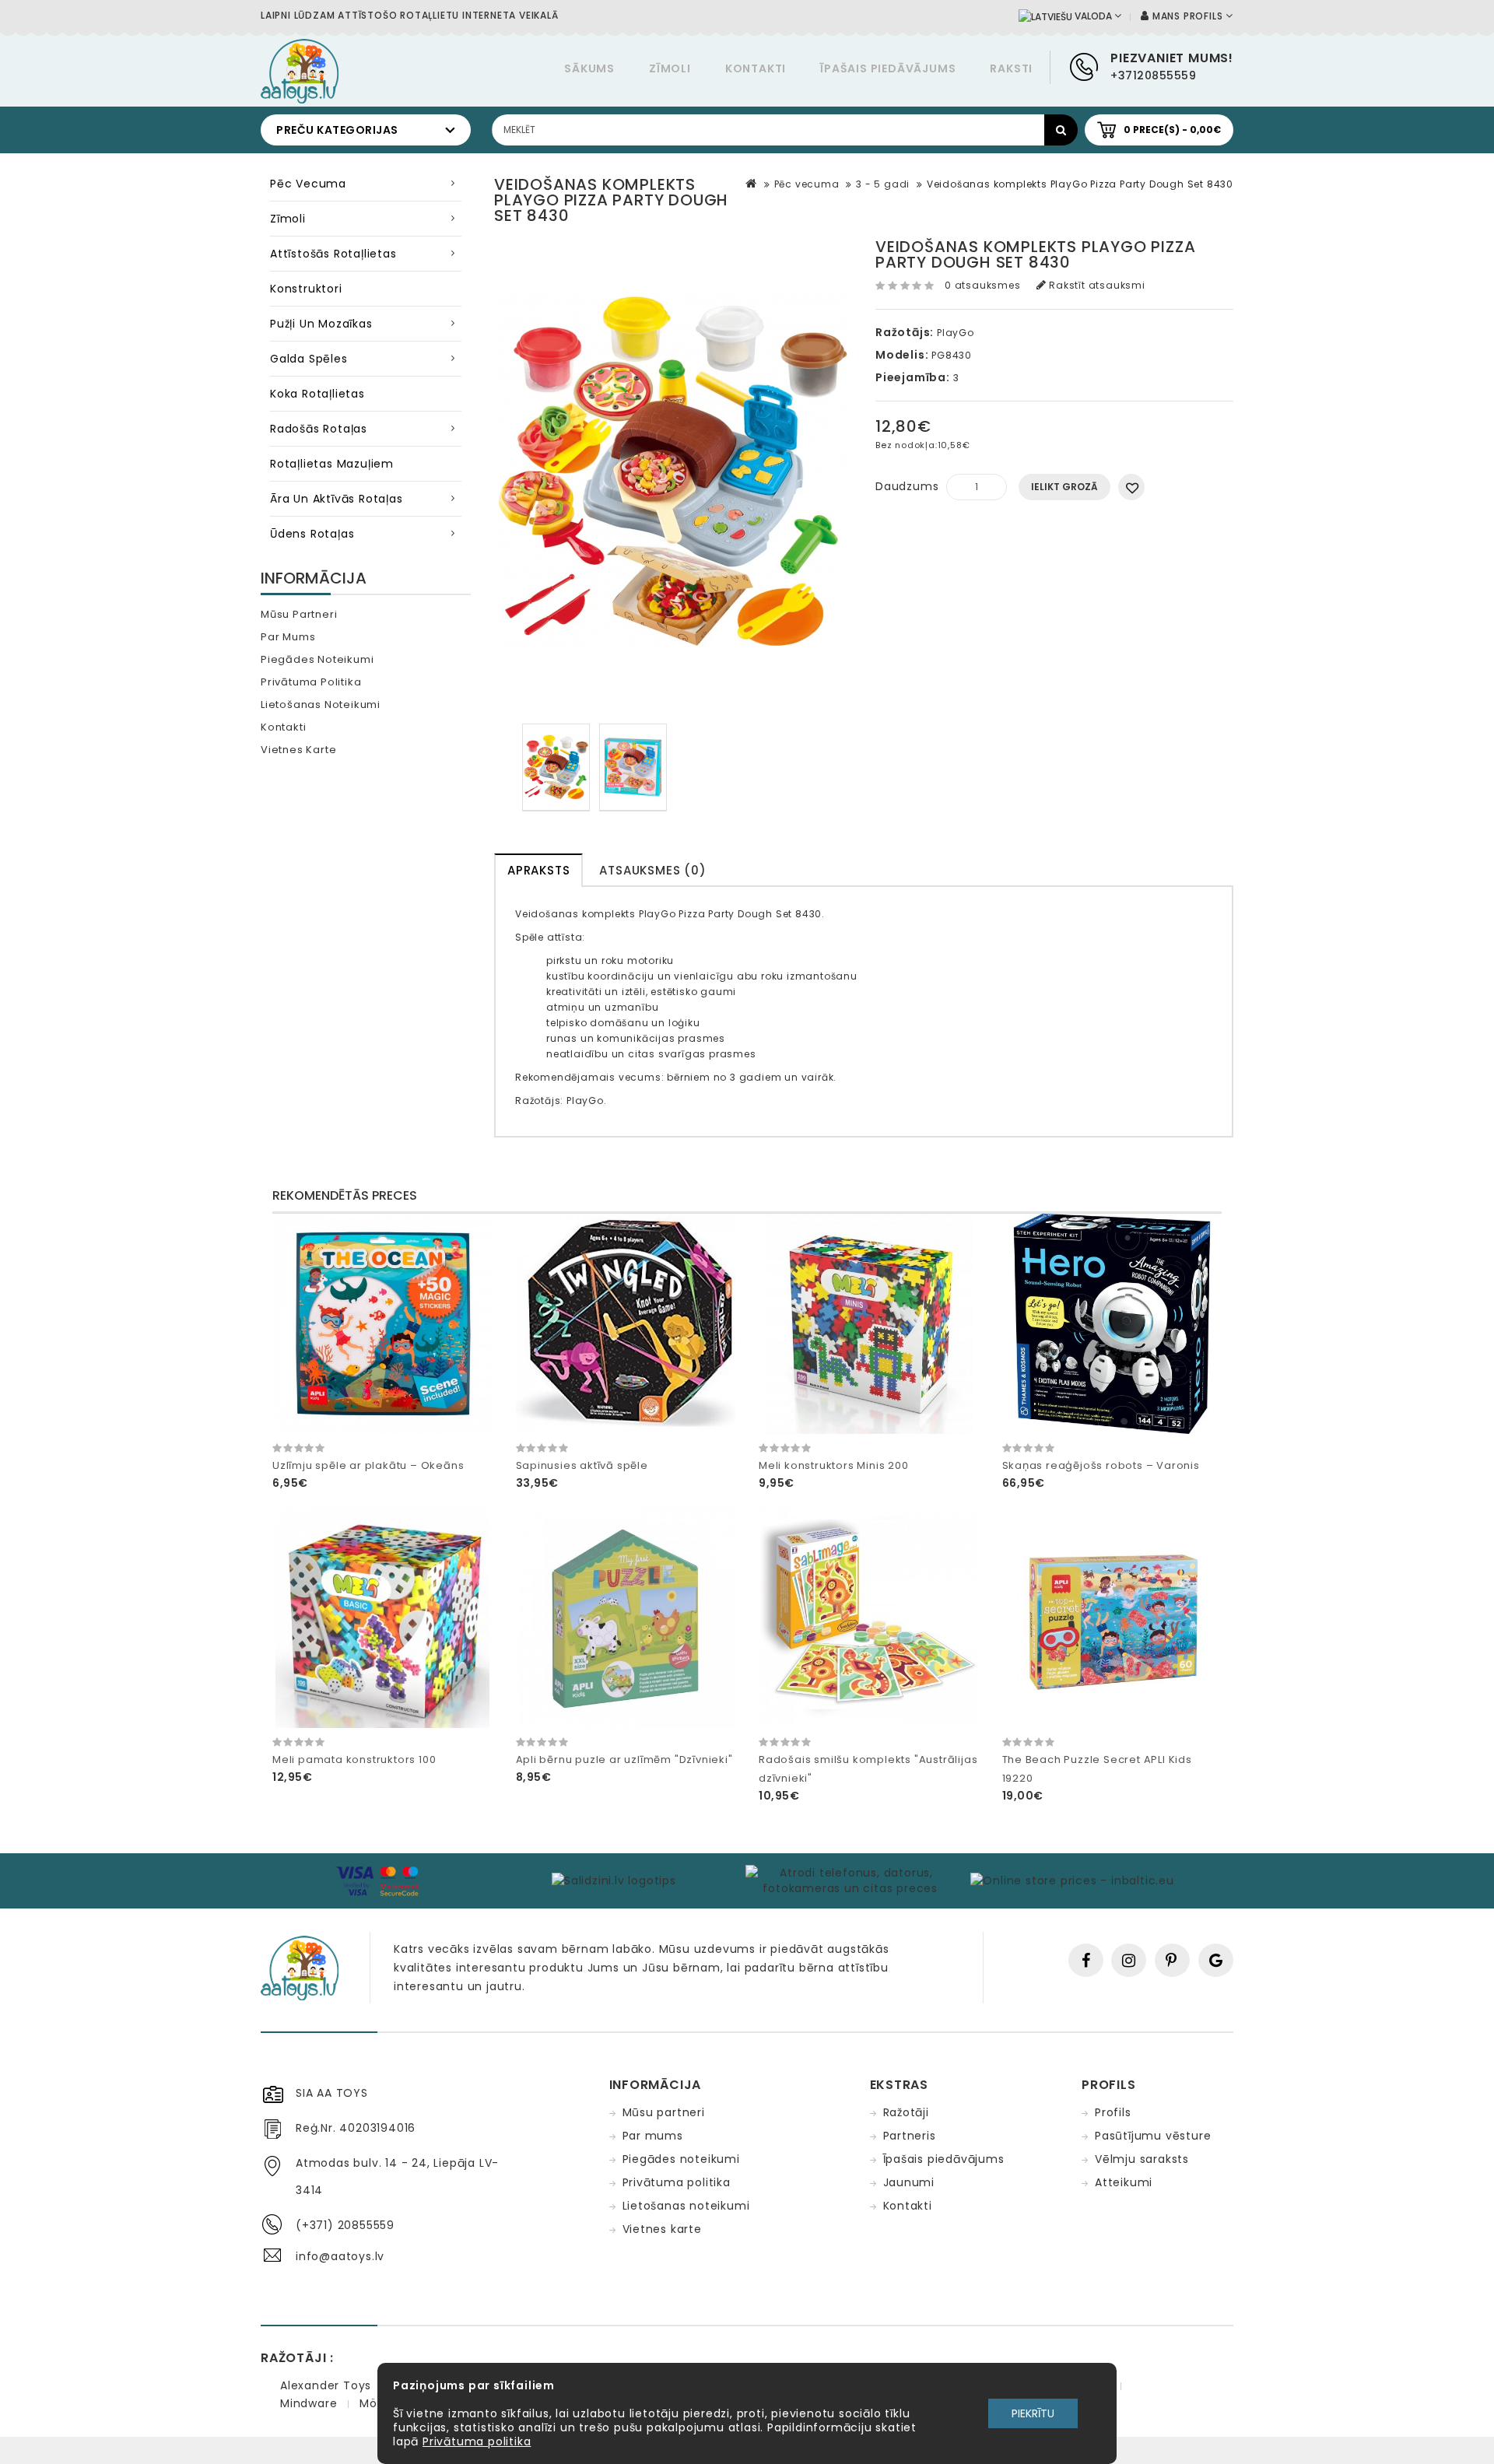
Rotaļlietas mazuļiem (332, 464)
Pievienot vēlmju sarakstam (1131, 487)
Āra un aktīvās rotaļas (337, 499)
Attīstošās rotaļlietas (333, 254)
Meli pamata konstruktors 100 (354, 1759)
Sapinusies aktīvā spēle (582, 1465)
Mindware (309, 2403)
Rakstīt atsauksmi (1095, 285)
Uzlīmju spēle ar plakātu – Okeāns (368, 1465)
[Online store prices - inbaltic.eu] (1071, 1880)
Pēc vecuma (308, 184)
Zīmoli (670, 68)
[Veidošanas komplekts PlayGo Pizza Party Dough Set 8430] (556, 768)
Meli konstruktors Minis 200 (834, 1465)
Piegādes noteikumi (317, 659)
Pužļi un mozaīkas (321, 324)
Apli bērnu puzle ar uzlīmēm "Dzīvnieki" (624, 1759)
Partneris (910, 2136)
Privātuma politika (311, 682)
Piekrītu (1033, 2413)
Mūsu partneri (299, 614)
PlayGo (956, 333)
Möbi (373, 2403)
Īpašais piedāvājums (888, 68)
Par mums (288, 637)
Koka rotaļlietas (317, 394)
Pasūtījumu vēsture (1153, 2136)
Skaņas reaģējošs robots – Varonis (1101, 1465)
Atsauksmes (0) (652, 870)
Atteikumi (1124, 2182)
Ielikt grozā (1064, 487)
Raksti (1011, 68)
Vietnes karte (298, 750)
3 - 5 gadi (883, 184)
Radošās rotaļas (319, 429)
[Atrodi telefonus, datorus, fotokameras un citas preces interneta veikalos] (850, 1880)
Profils (1113, 2112)
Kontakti (756, 68)
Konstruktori (306, 289)
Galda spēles (309, 359)
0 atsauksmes (983, 285)
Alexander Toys (326, 2385)
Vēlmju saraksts (1142, 2159)
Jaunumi (909, 2182)
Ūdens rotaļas (312, 534)
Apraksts (538, 870)
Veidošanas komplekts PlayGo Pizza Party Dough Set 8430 (1080, 184)
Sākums (589, 68)
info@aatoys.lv (340, 2256)
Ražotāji (906, 2112)
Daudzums (907, 486)
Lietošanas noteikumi (321, 705)
